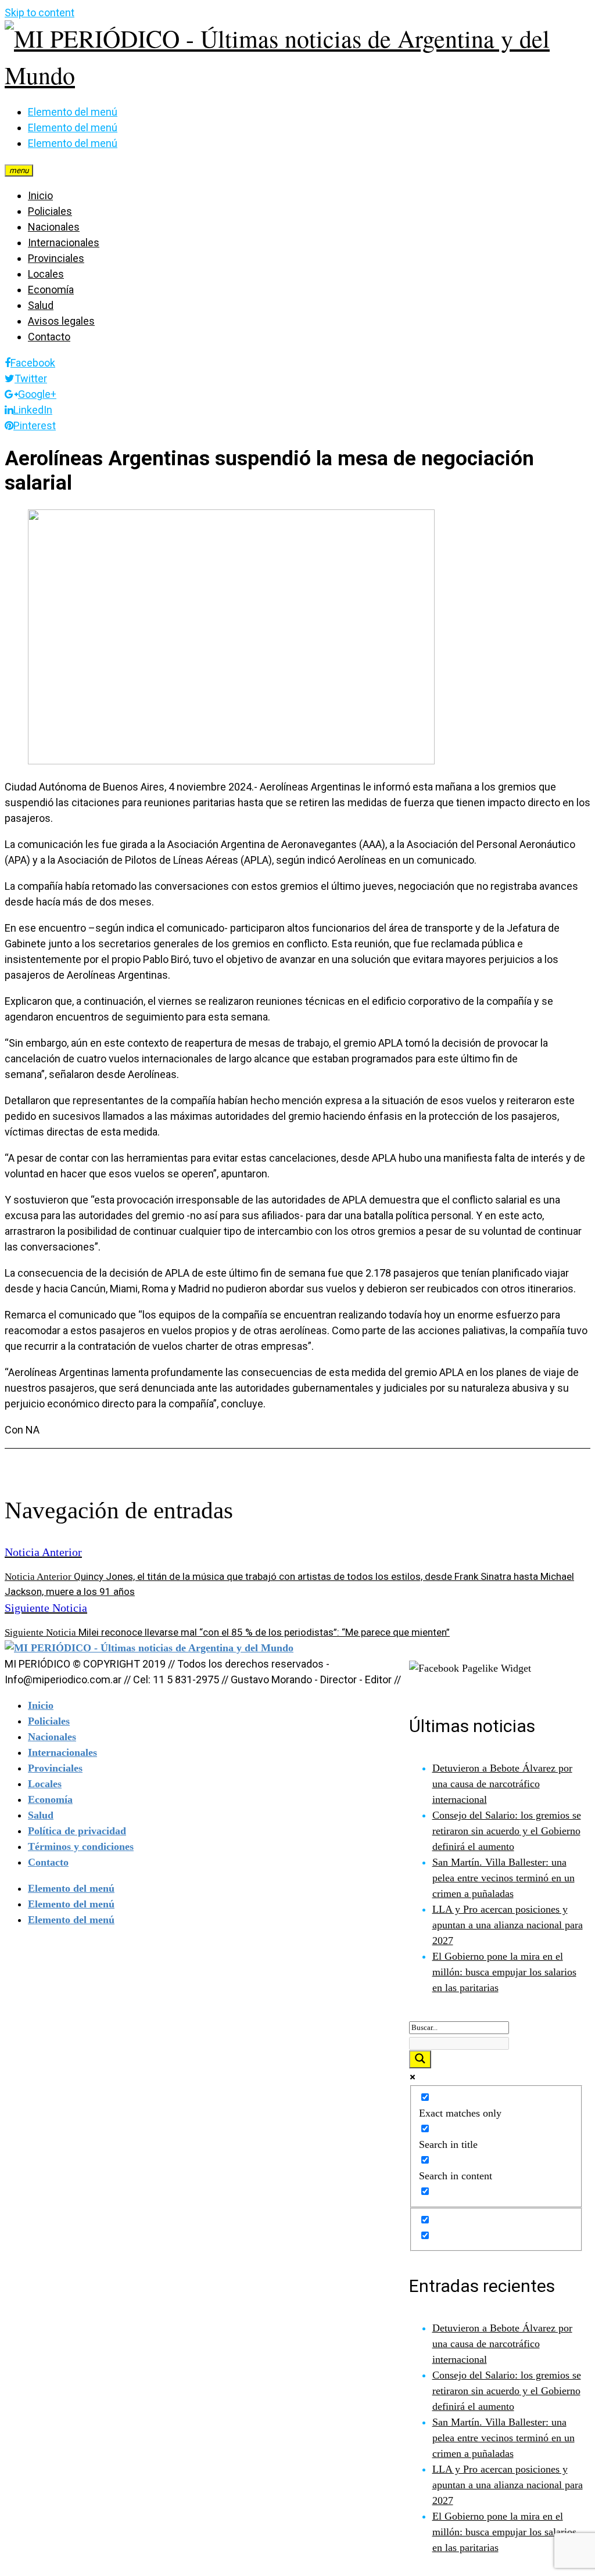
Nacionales (54, 227)
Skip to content (40, 12)
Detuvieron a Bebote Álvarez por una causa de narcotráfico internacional (502, 1784)
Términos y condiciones (81, 1846)
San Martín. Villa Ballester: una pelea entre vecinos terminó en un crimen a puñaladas (503, 1878)
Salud (41, 305)
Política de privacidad (77, 1831)
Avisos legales (61, 321)
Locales (46, 274)
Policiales (50, 211)
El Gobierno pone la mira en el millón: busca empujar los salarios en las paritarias (504, 1972)
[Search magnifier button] (420, 2059)
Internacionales (64, 242)
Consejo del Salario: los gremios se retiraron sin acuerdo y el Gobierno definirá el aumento (507, 1831)
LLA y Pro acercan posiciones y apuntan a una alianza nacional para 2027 (508, 1925)
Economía (51, 290)
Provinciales (56, 258)
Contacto (49, 337)
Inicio (40, 195)
